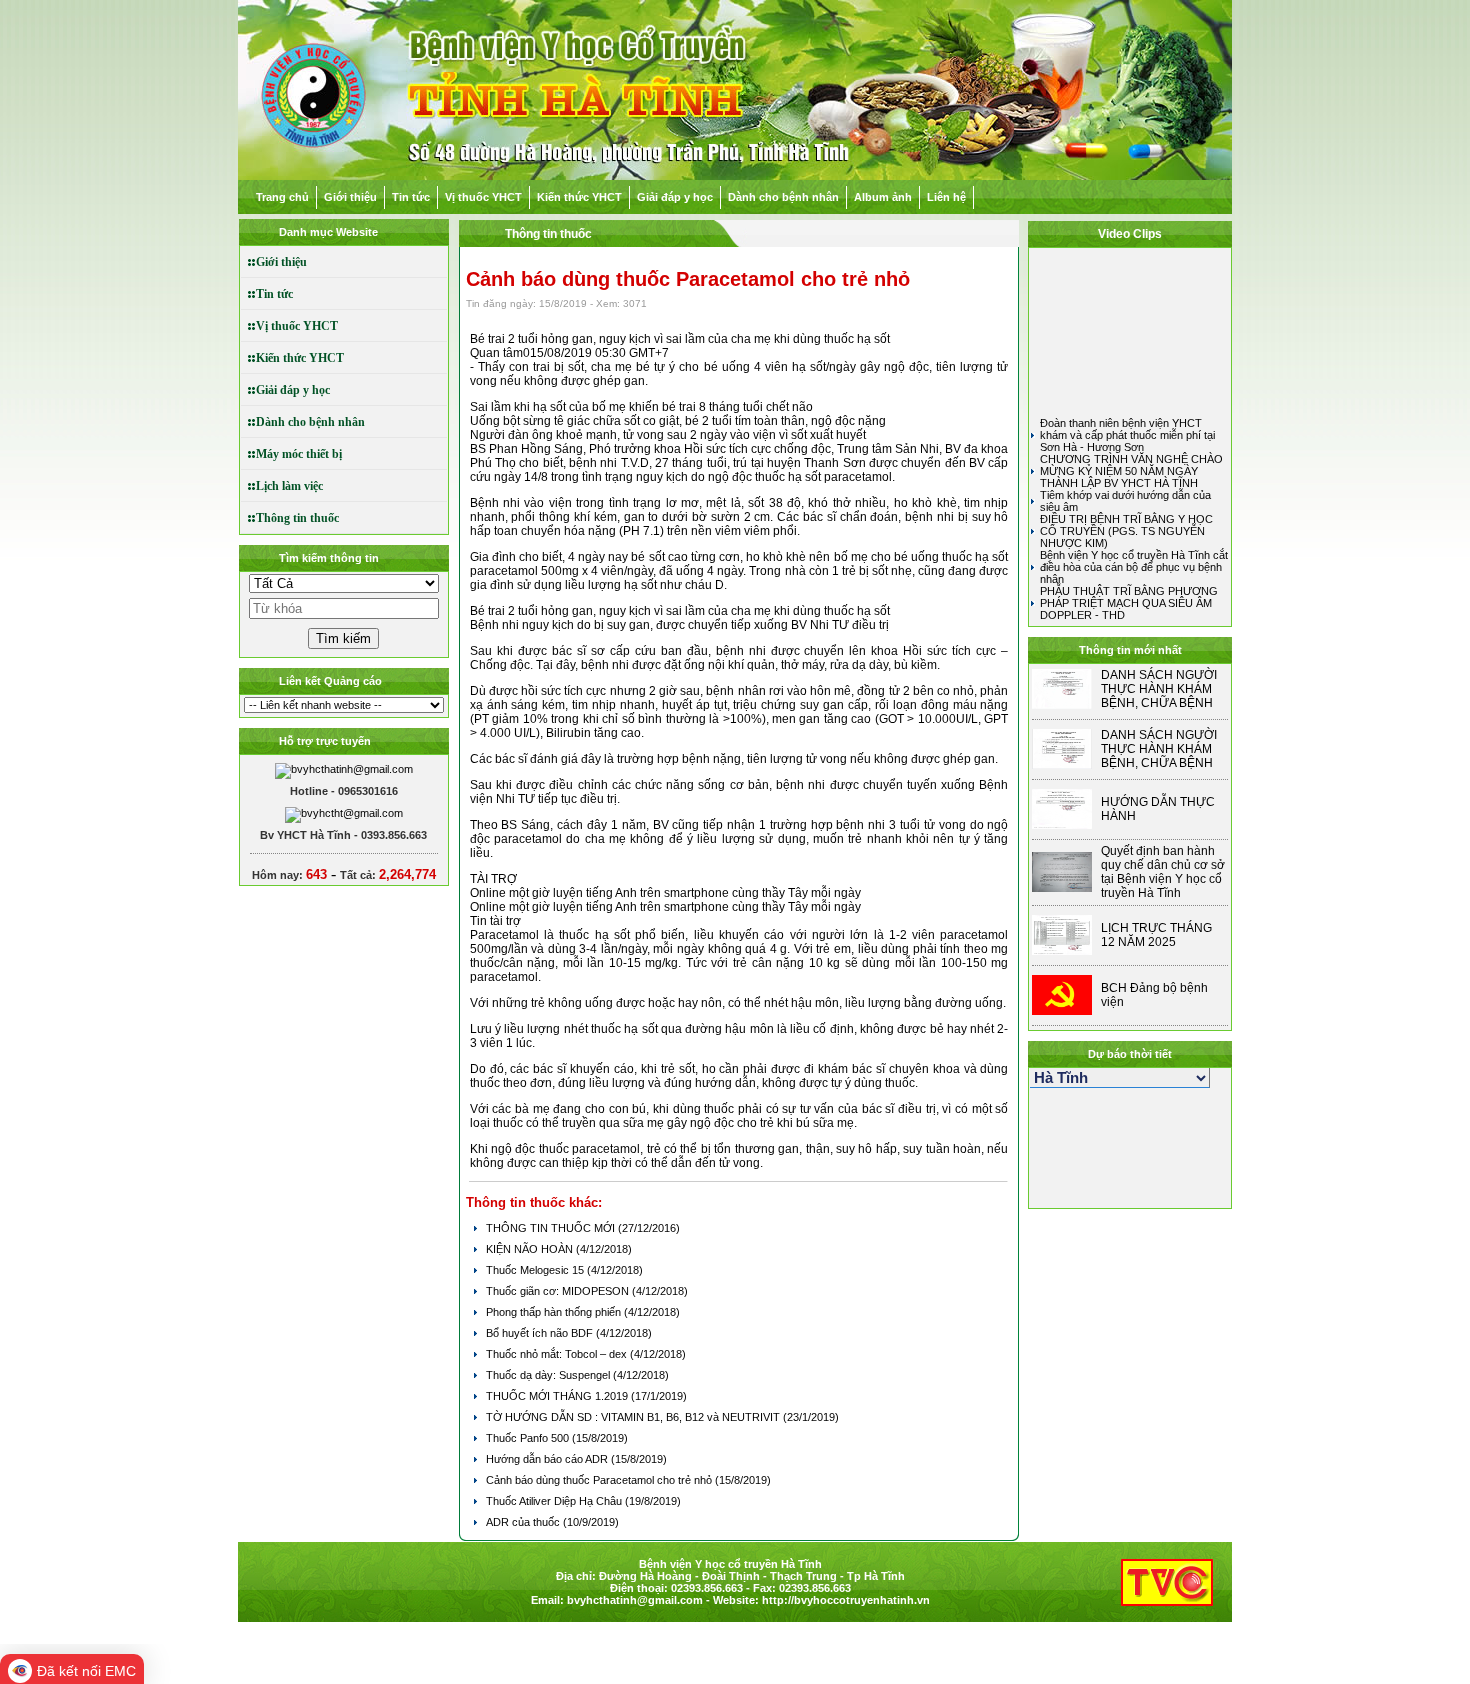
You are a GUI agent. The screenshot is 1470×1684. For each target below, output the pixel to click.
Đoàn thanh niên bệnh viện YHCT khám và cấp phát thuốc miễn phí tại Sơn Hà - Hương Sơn (1127, 435)
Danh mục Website (328, 232)
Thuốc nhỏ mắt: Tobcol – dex (558, 1354)
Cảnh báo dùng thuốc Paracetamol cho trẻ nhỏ (600, 1480)
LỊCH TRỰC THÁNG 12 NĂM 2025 (1156, 935)
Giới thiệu (350, 197)
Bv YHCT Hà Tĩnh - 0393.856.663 (343, 835)
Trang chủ (282, 197)
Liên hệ (946, 197)
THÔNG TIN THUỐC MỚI (552, 1228)
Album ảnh (883, 197)
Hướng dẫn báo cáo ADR (548, 1459)
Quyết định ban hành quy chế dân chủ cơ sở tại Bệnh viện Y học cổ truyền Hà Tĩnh (1163, 872)
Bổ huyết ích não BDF (541, 1333)
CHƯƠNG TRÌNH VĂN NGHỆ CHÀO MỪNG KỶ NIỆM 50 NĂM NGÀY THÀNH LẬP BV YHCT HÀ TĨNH (1131, 471)
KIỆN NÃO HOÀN (531, 1249)
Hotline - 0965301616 (344, 791)
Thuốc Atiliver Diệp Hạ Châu (555, 1501)
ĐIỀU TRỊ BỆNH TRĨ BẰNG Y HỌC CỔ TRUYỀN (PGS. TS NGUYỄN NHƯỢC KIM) (1126, 531)
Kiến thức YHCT (579, 197)
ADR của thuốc (524, 1522)
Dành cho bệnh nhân (783, 197)
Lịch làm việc (282, 486)
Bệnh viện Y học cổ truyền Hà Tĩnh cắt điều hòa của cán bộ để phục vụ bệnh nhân (1134, 567)
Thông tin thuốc (290, 518)
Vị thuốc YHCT (483, 197)
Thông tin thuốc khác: (534, 1202)
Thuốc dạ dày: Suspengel (549, 1375)
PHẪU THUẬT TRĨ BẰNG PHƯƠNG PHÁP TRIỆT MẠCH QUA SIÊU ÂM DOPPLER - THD (1129, 603)
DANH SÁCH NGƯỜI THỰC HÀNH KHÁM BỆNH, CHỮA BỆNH (1159, 689)
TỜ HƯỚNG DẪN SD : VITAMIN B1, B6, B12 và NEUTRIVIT (634, 1417)
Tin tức (411, 197)
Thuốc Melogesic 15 (536, 1270)
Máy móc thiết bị (291, 454)
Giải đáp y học (675, 197)
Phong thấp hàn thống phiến (555, 1312)
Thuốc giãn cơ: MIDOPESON (559, 1291)
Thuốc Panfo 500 (529, 1438)
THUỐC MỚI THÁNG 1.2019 (558, 1396)
